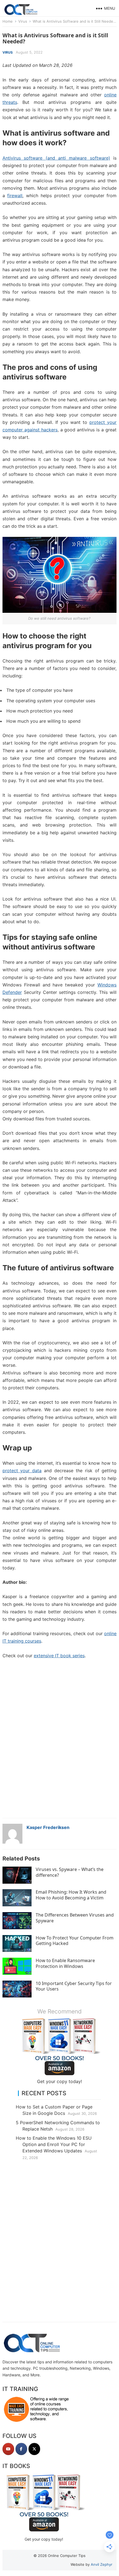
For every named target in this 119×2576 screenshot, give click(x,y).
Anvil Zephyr (102, 2564)
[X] (34, 2449)
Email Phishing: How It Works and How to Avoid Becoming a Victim (71, 1895)
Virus (23, 21)
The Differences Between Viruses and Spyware (75, 1918)
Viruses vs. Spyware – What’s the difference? (70, 1872)
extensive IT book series (59, 1656)
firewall (15, 196)
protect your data (22, 1471)
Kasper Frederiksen (48, 1827)
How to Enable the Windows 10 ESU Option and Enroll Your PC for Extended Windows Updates (54, 2144)
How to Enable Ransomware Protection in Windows (65, 1963)
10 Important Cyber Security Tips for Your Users (74, 1986)
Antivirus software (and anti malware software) (56, 158)
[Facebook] (21, 2449)
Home (8, 21)
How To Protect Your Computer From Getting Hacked (75, 1941)
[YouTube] (8, 2449)
